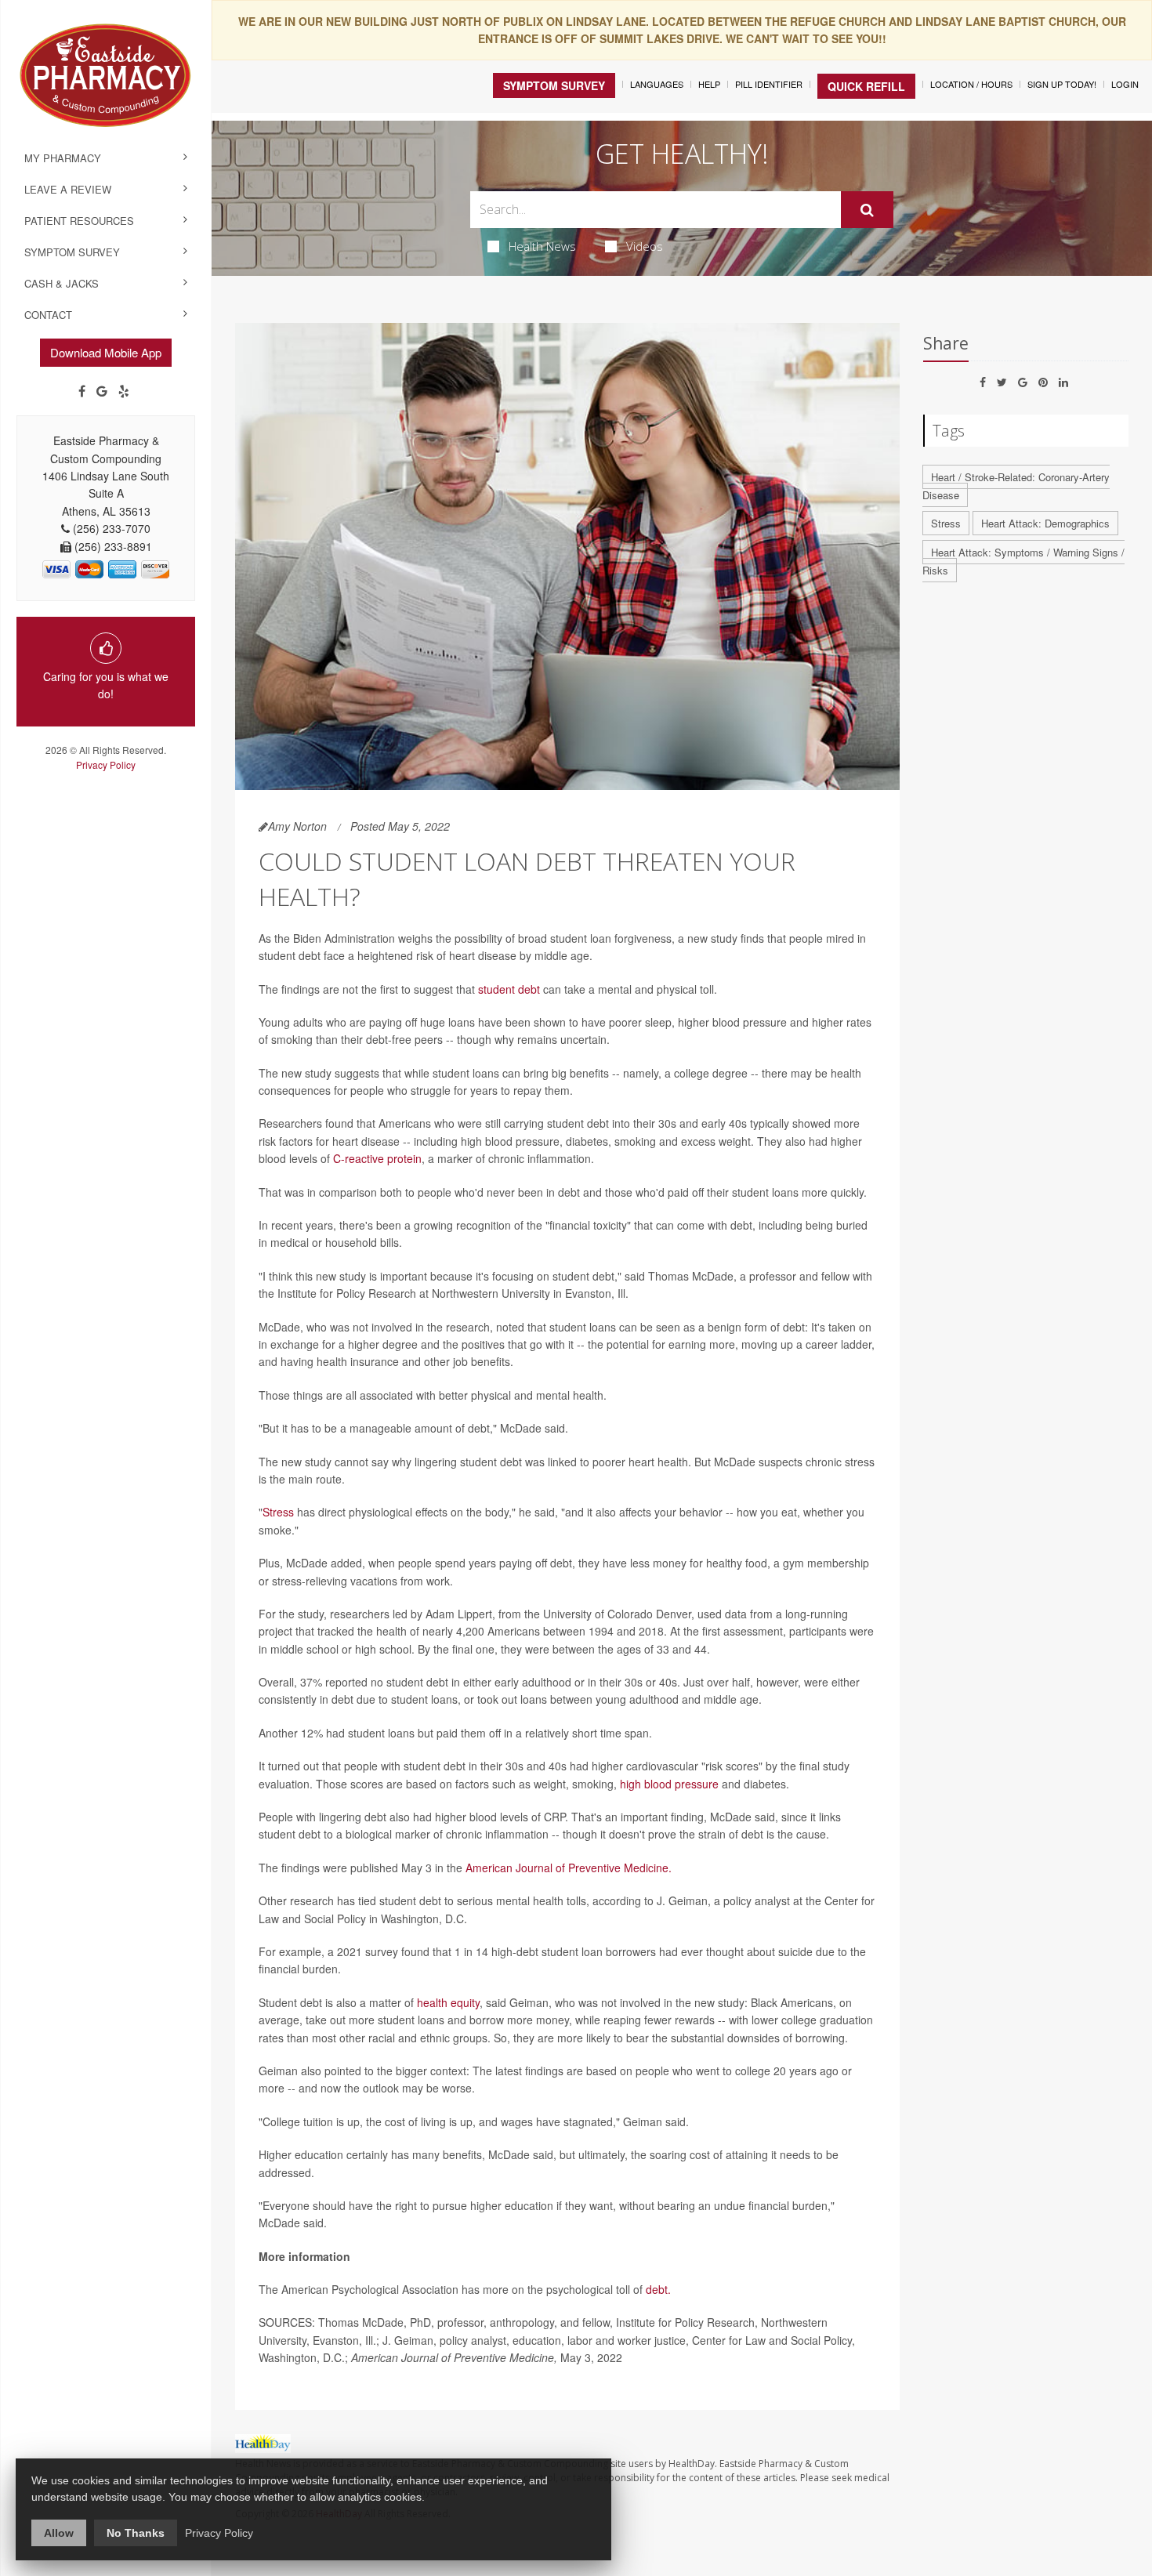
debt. (658, 2289)
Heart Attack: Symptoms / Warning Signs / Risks (1023, 561)
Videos (645, 246)
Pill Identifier (769, 84)
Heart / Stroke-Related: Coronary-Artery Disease (1016, 486)
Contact (48, 315)
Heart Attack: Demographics (1045, 523)
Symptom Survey (72, 252)
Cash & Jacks (62, 283)
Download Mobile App (106, 352)
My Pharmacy (63, 158)
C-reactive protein (377, 1158)
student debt (509, 989)
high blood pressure (669, 1784)
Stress (278, 1512)
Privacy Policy (106, 764)
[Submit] (867, 210)
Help (709, 84)
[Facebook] (82, 391)
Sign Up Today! (1062, 84)
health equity (448, 2002)
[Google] (102, 391)
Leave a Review (68, 189)
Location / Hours (971, 84)
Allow (59, 2533)
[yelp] (124, 391)
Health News (542, 246)
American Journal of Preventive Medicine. (569, 1868)
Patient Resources (79, 221)
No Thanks (136, 2533)
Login (1125, 84)
